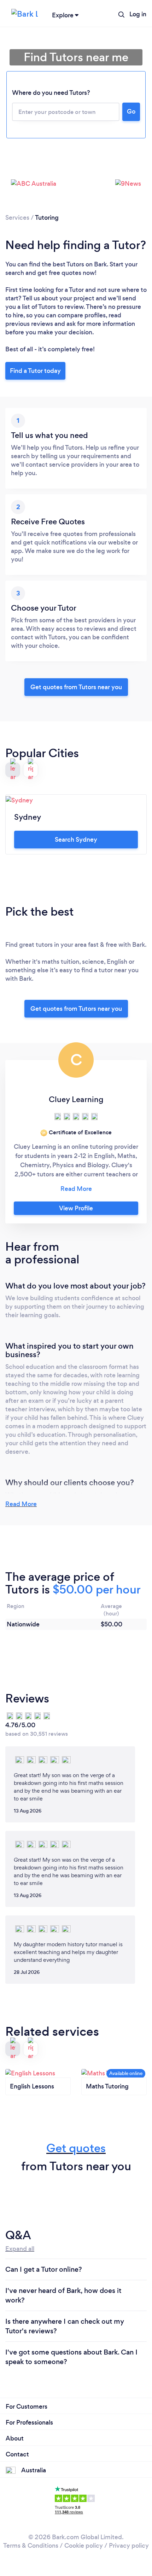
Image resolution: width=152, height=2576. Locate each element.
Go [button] (131, 111)
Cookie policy (84, 2546)
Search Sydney (76, 840)
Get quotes (76, 2148)
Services (17, 218)
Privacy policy (129, 2546)
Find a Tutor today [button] (35, 371)
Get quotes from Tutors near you (76, 1009)
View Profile (76, 1208)
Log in (138, 14)
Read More (21, 1504)
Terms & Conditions (31, 2546)
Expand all (20, 2249)
